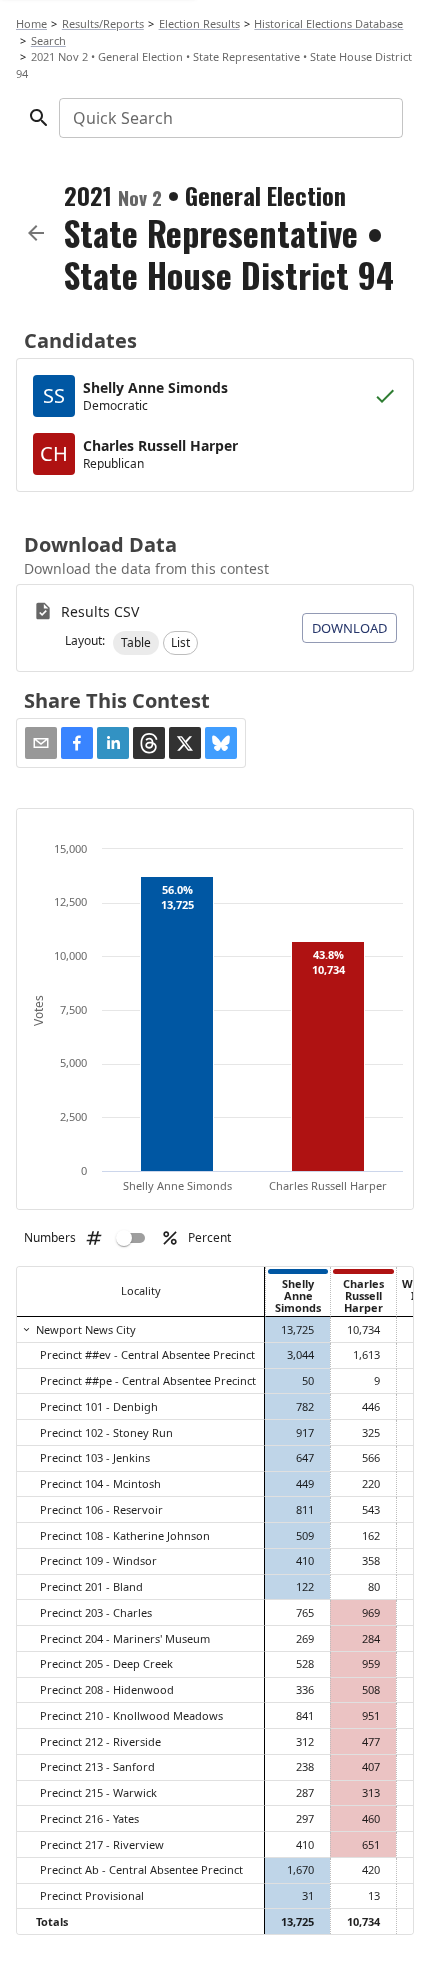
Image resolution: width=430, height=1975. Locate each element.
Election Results (199, 23)
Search (48, 40)
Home (31, 23)
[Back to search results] (36, 233)
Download (349, 628)
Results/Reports (103, 23)
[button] (136, 643)
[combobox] (229, 118)
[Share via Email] (41, 743)
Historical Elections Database (328, 23)
